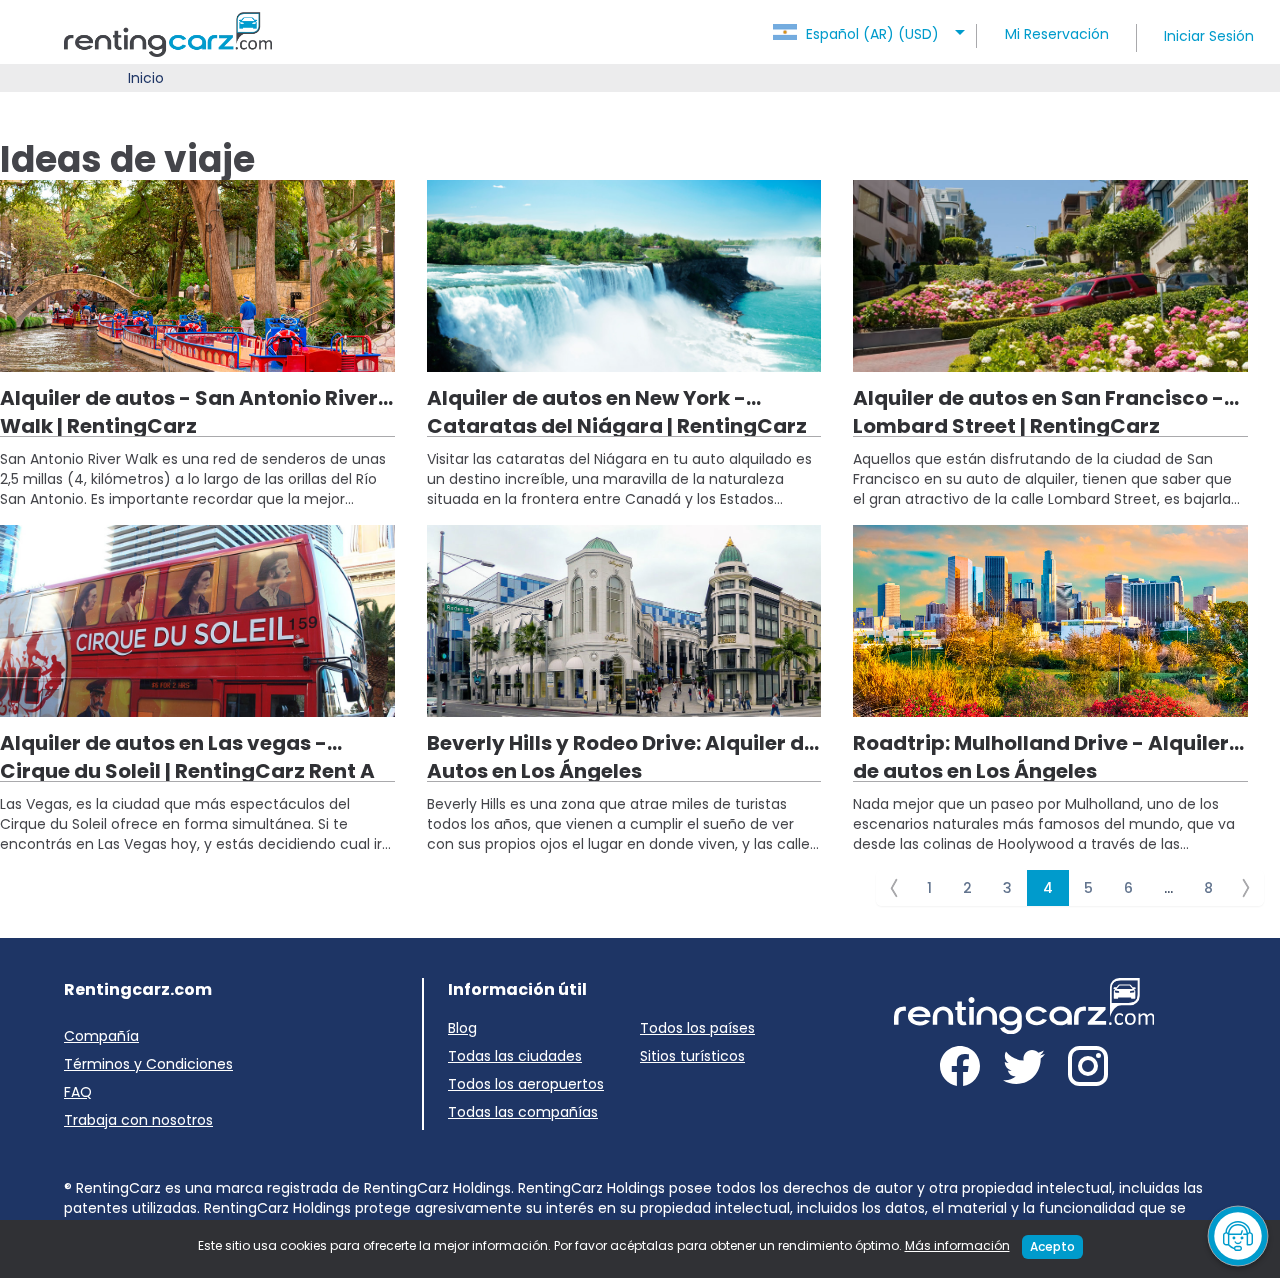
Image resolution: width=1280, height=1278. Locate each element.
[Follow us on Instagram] (1088, 1069)
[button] (872, 28)
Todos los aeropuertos (526, 1084)
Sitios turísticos (692, 1056)
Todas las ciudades (515, 1056)
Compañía (101, 1036)
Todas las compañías (523, 1112)
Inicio (146, 78)
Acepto (1052, 1246)
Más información (957, 1245)
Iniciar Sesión (1209, 36)
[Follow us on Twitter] (1024, 1069)
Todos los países (697, 1028)
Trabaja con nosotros (138, 1120)
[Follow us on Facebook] (960, 1069)
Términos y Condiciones (148, 1064)
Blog (462, 1028)
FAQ (78, 1092)
